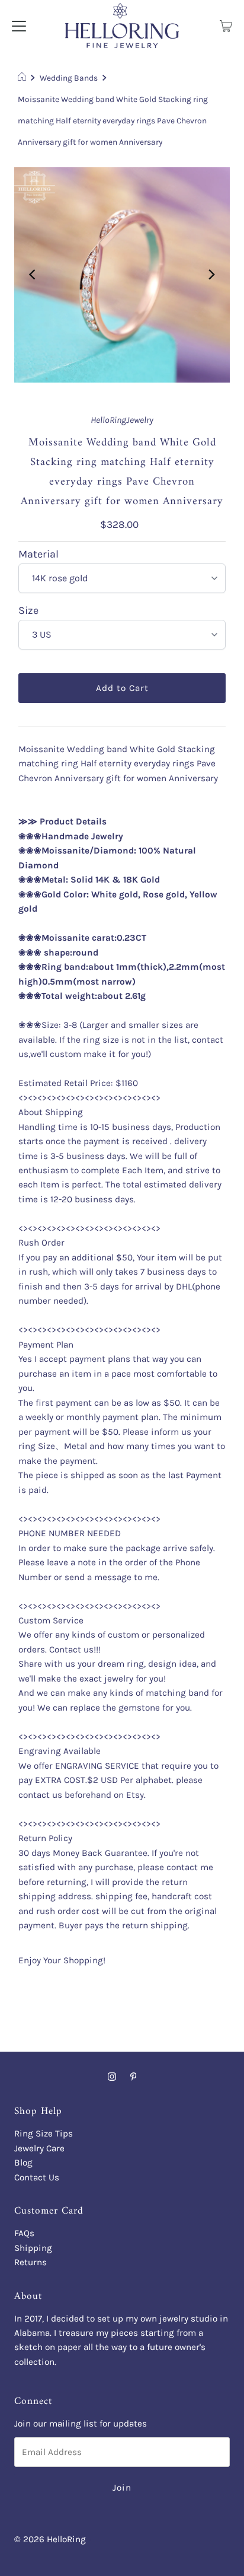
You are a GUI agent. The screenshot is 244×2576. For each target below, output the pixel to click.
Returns (30, 2262)
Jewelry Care (39, 2148)
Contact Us (37, 2177)
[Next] (211, 275)
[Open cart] (226, 26)
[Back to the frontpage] (23, 78)
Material (38, 555)
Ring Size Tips (44, 2134)
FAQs (24, 2233)
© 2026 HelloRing (50, 2539)
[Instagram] (112, 2077)
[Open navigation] (19, 26)
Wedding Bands (69, 78)
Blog (23, 2163)
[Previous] (33, 275)
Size (28, 611)
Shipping (33, 2248)
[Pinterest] (134, 2077)
